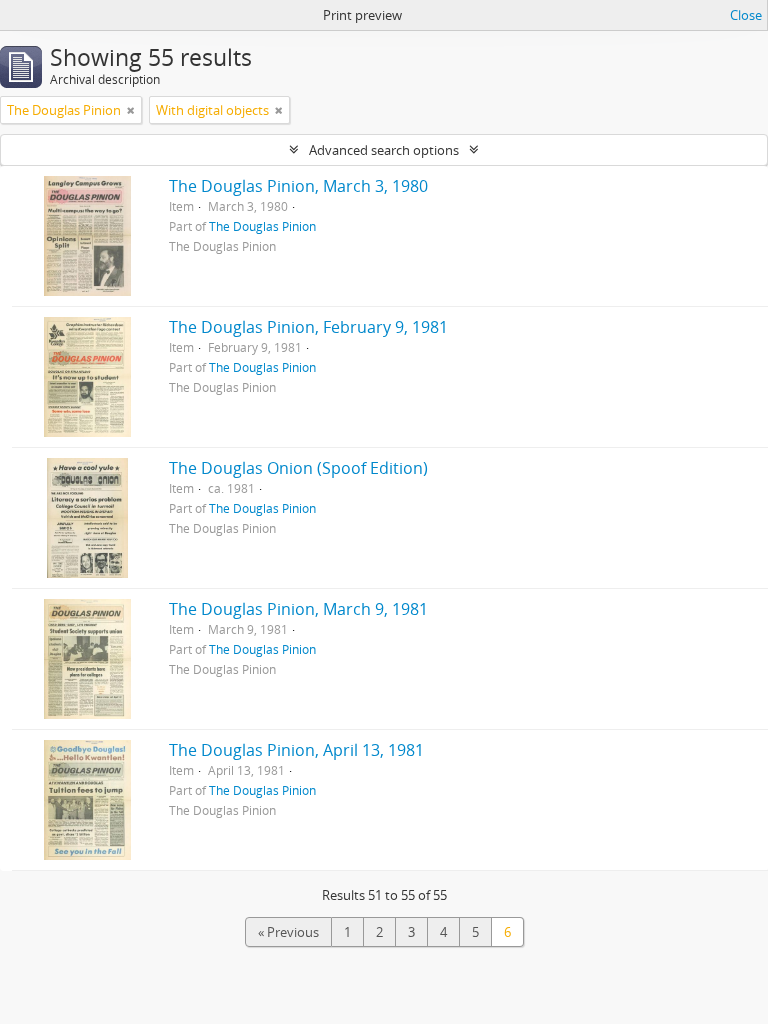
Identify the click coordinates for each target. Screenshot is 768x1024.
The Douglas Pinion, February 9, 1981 (308, 327)
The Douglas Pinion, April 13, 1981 (296, 750)
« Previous (288, 932)
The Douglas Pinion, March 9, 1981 (298, 609)
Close (746, 15)
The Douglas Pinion (262, 226)
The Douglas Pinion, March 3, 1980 (298, 186)
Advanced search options (384, 150)
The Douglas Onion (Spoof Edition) (298, 468)
